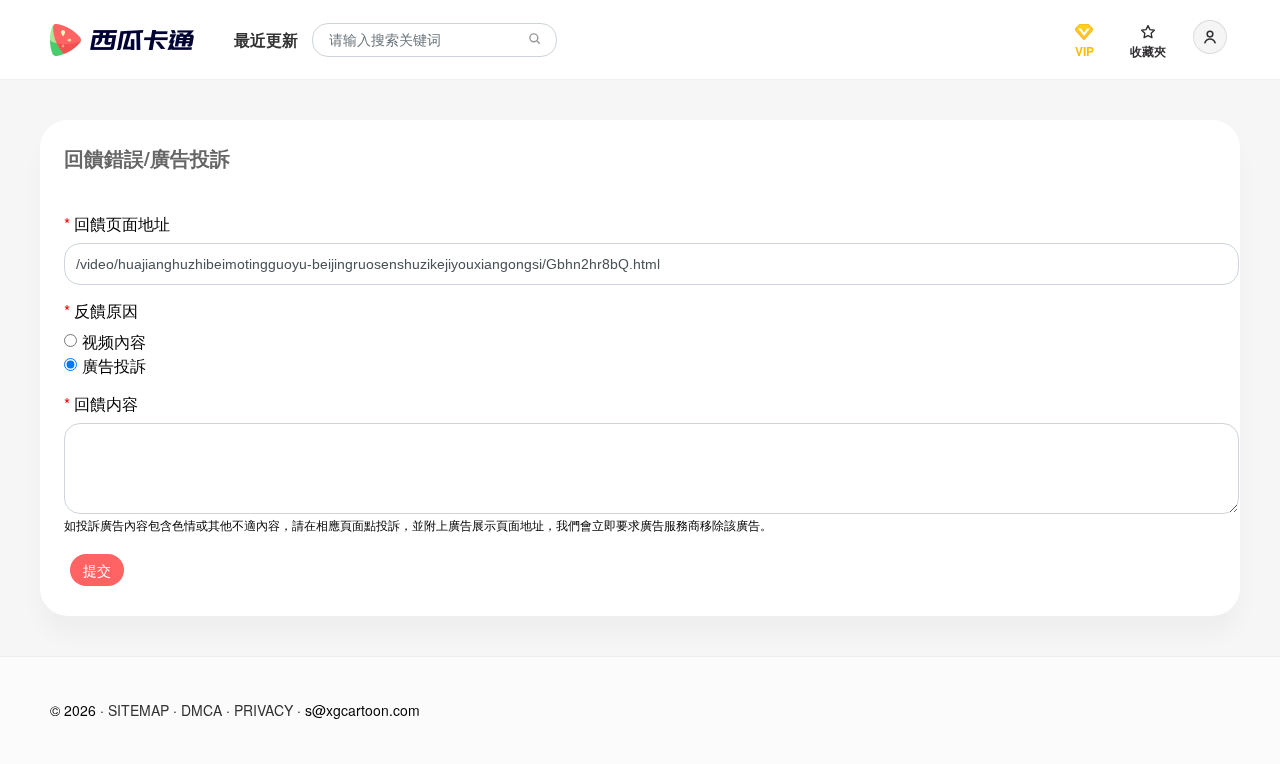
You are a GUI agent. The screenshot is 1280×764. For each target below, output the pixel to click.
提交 (97, 570)
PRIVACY (263, 710)
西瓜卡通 (122, 40)
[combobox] (434, 40)
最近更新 (266, 39)
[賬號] (1210, 37)
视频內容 (114, 341)
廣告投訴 (114, 365)
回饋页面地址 (117, 223)
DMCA (201, 710)
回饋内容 (101, 403)
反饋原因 (101, 310)
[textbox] (434, 40)
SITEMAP (138, 710)
